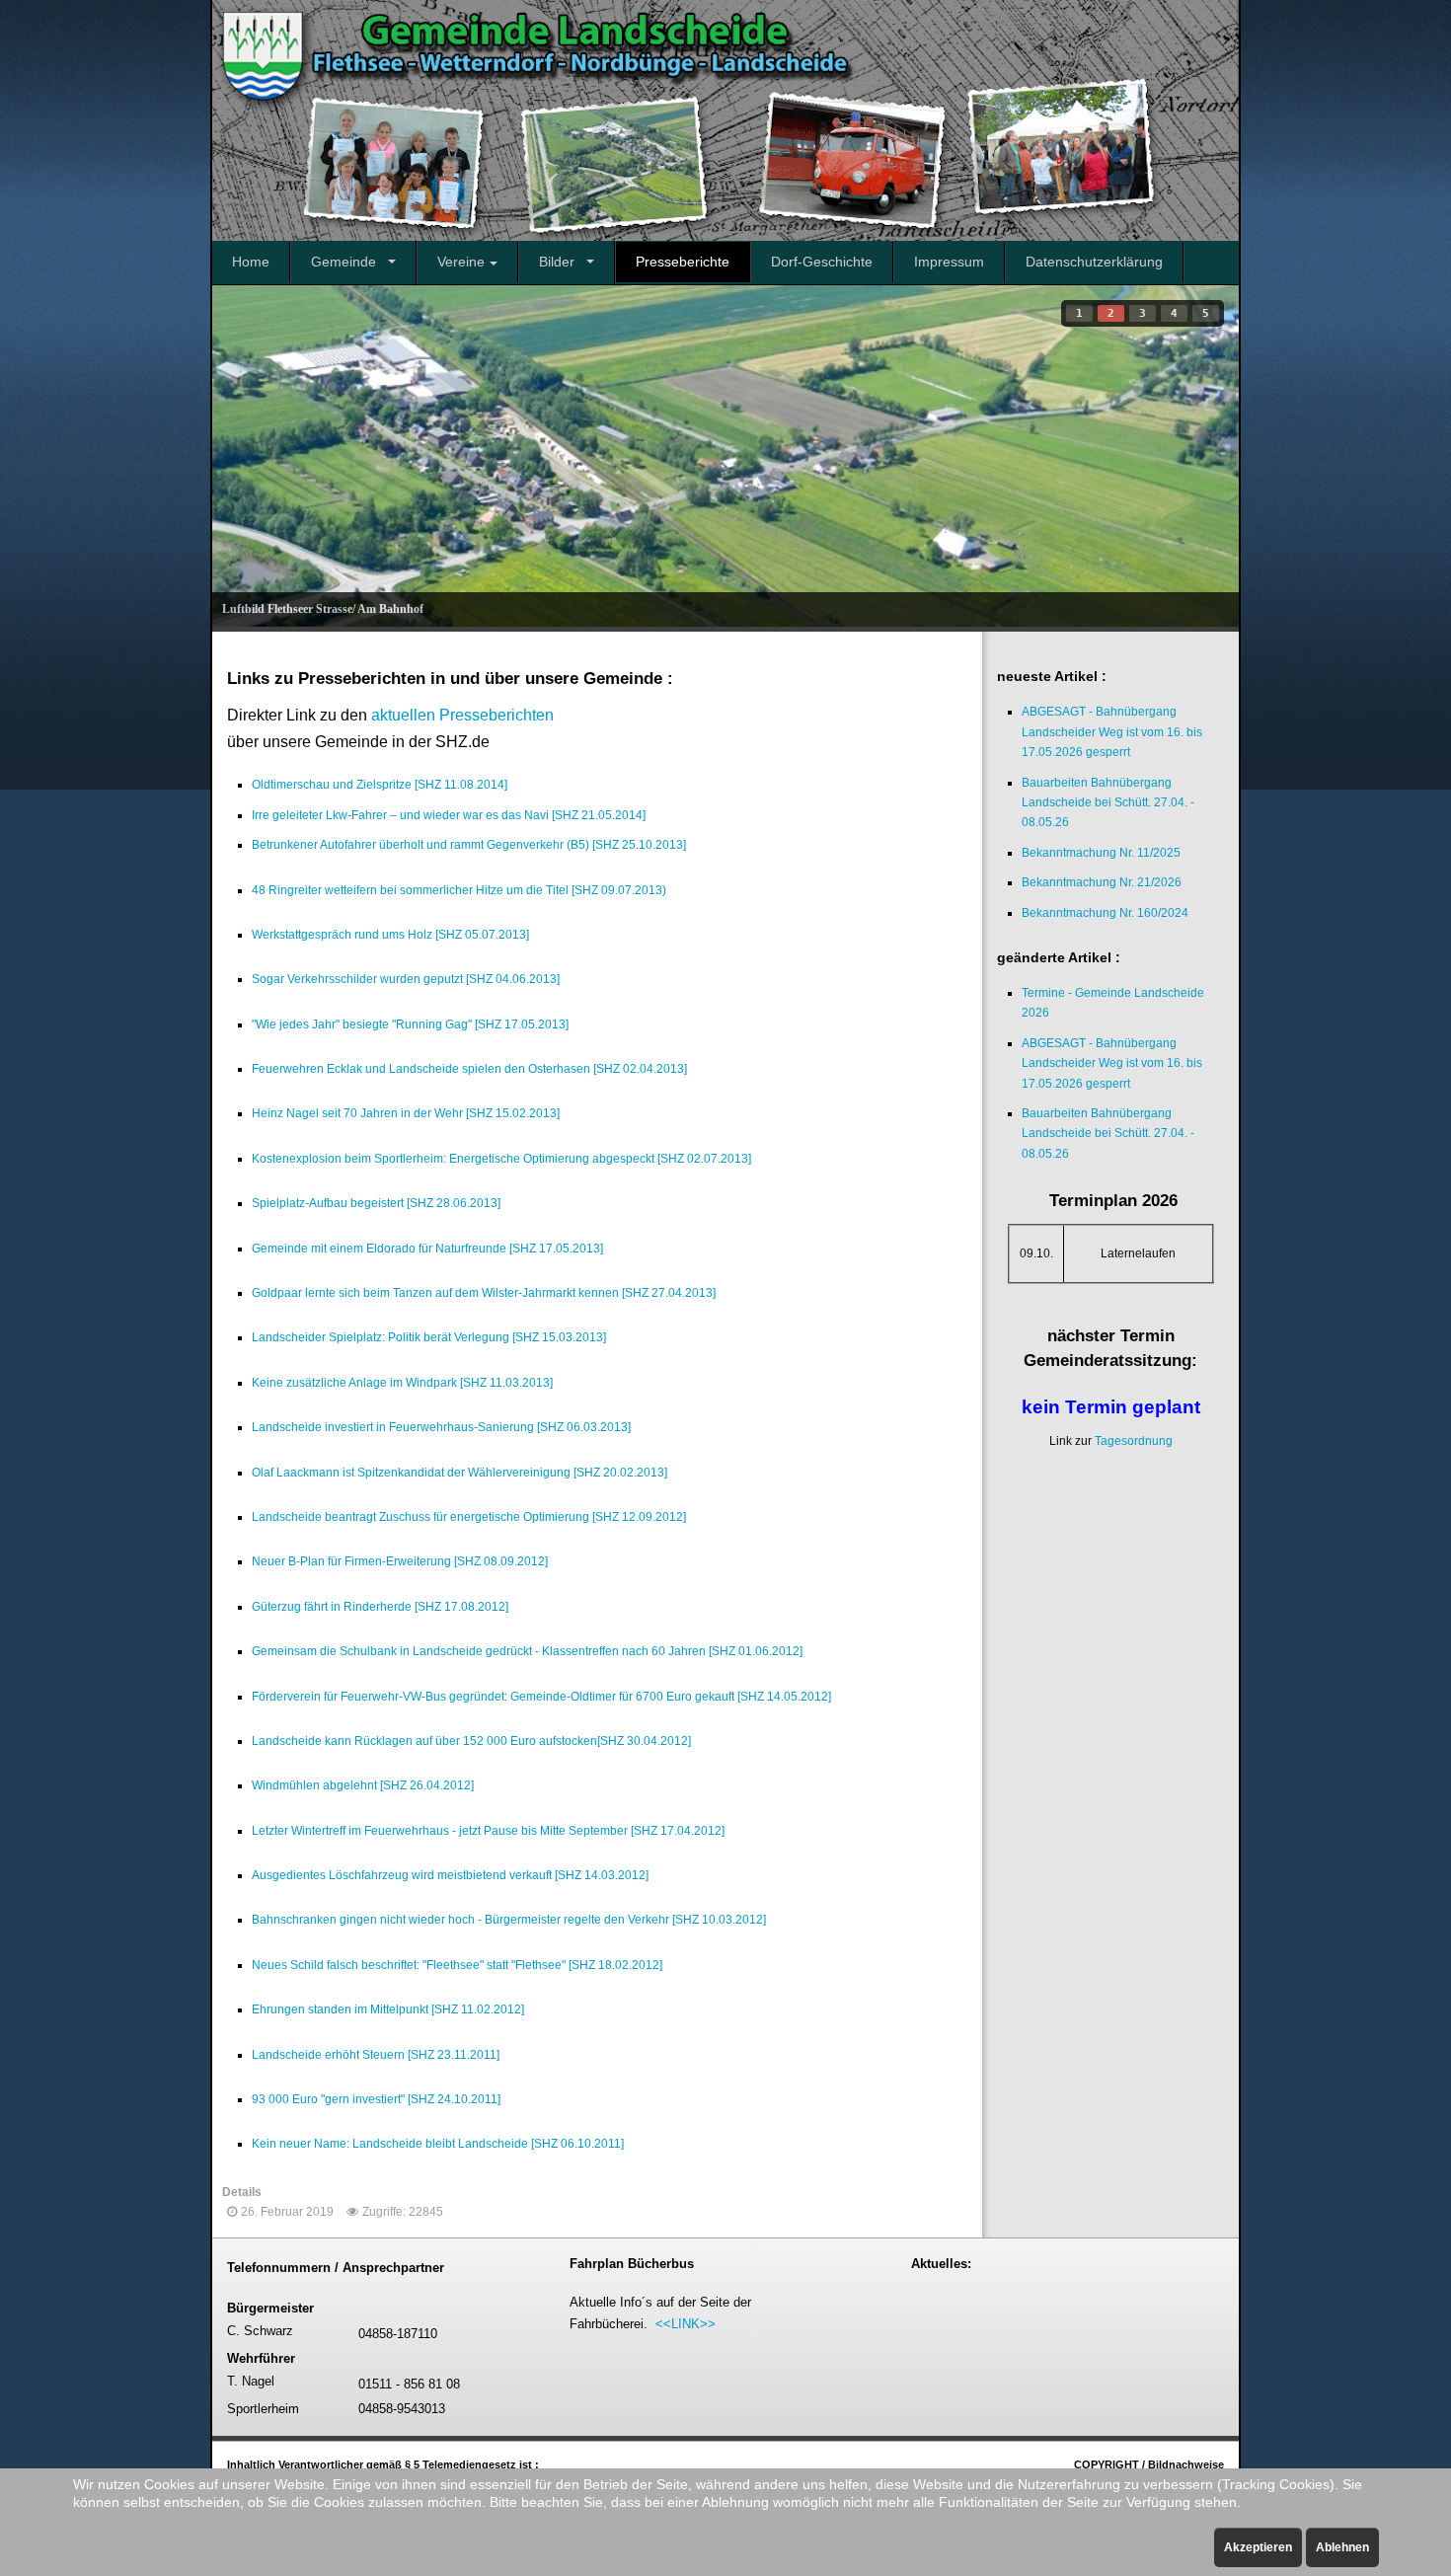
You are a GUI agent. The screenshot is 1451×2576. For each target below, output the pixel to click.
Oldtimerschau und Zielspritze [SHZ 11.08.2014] (380, 785)
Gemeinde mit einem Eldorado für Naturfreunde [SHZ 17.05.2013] (427, 1249)
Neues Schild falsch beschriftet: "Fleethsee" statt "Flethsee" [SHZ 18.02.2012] (457, 1965)
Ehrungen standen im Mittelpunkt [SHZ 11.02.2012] (388, 2009)
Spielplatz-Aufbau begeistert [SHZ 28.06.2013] (376, 1203)
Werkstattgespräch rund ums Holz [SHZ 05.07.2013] (390, 935)
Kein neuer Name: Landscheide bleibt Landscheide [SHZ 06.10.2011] (438, 2144)
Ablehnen (1342, 2547)
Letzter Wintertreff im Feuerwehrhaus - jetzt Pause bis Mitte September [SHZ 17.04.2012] (488, 1831)
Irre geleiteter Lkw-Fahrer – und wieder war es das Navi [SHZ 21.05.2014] (449, 815)
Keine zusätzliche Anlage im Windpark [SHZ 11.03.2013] (402, 1383)
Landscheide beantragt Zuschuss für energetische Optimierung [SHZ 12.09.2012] (469, 1517)
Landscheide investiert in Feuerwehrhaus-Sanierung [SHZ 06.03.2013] (441, 1427)
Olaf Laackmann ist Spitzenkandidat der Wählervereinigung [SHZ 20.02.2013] (459, 1473)
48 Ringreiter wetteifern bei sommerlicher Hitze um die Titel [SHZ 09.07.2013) (459, 890)
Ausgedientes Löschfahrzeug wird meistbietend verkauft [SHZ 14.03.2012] (450, 1875)
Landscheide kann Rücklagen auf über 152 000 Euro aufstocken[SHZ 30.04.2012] (471, 1741)
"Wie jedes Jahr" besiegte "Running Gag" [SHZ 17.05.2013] (410, 1024)
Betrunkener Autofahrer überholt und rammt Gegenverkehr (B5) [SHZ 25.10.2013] (469, 845)
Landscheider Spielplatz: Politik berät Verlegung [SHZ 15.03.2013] (429, 1337)
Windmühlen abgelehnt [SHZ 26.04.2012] (363, 1785)
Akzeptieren (1258, 2547)
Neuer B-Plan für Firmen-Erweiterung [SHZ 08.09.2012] (400, 1561)
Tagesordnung (1134, 1441)
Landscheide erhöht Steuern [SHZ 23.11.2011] (376, 2055)
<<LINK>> (686, 2324)
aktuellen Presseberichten (462, 715)
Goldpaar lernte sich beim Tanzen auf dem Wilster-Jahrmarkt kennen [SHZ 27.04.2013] (484, 1293)
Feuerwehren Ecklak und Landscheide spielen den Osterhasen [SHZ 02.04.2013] (469, 1069)
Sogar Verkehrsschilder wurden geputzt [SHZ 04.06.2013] (406, 979)
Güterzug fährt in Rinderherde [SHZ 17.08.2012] (380, 1607)
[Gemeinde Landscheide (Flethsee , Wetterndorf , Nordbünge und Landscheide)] (725, 120)
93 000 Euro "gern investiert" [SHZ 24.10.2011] (376, 2099)
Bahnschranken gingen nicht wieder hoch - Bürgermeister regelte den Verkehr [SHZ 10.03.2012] (509, 1920)
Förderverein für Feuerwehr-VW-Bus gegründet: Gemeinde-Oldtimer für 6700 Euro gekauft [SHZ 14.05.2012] (541, 1697)
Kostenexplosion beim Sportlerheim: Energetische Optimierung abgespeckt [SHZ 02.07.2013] (501, 1159)
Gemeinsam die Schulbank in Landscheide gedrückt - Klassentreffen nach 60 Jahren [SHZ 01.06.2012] (527, 1651)
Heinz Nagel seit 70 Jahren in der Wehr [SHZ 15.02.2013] (406, 1113)
